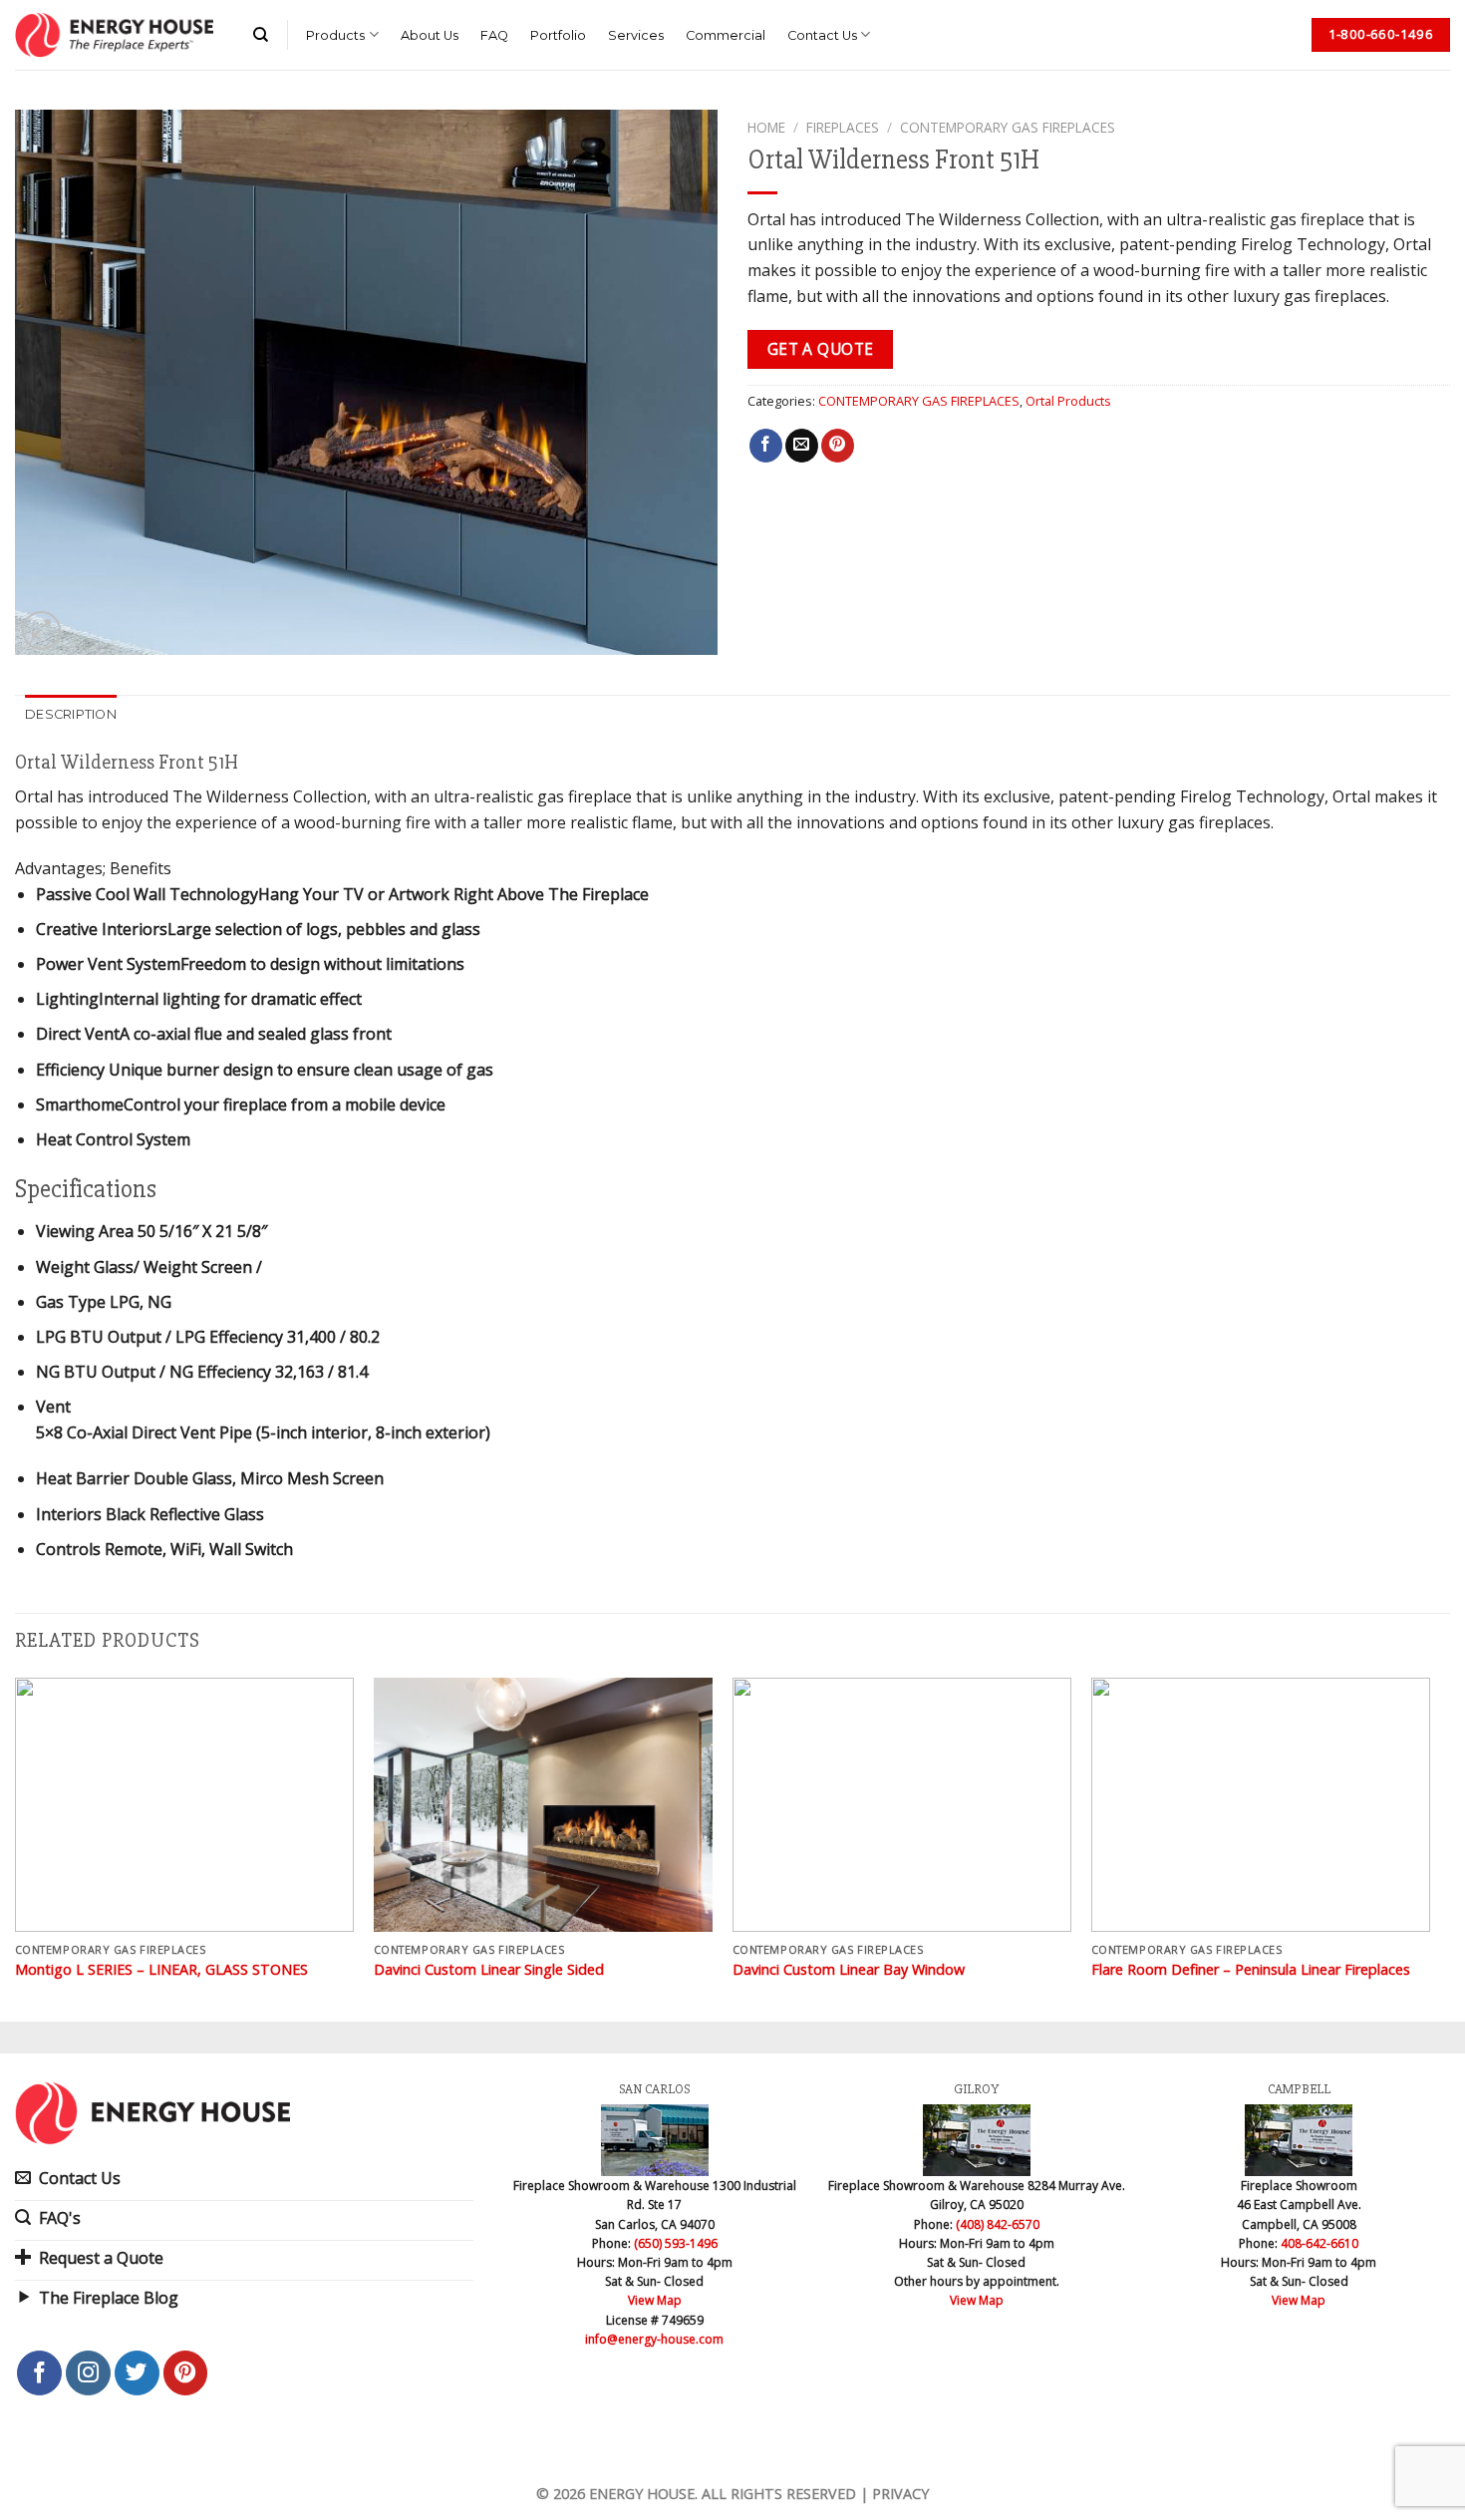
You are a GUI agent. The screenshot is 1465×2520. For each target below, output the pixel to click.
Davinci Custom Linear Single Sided (489, 1970)
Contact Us (822, 35)
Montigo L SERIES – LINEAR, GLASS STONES (161, 1970)
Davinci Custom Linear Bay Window (849, 1970)
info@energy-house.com (654, 2339)
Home (766, 127)
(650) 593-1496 (676, 2243)
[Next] (1429, 1848)
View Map (655, 2300)
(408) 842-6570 (998, 2224)
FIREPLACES (843, 127)
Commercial (726, 35)
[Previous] (16, 1848)
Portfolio (558, 35)
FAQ (494, 35)
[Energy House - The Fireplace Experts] (114, 35)
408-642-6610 (1319, 2243)
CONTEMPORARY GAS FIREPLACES (1008, 127)
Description (71, 714)
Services (636, 35)
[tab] (71, 715)
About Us (430, 35)
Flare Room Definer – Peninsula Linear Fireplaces (1251, 1970)
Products (335, 35)
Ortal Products (1068, 401)
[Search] (261, 35)
